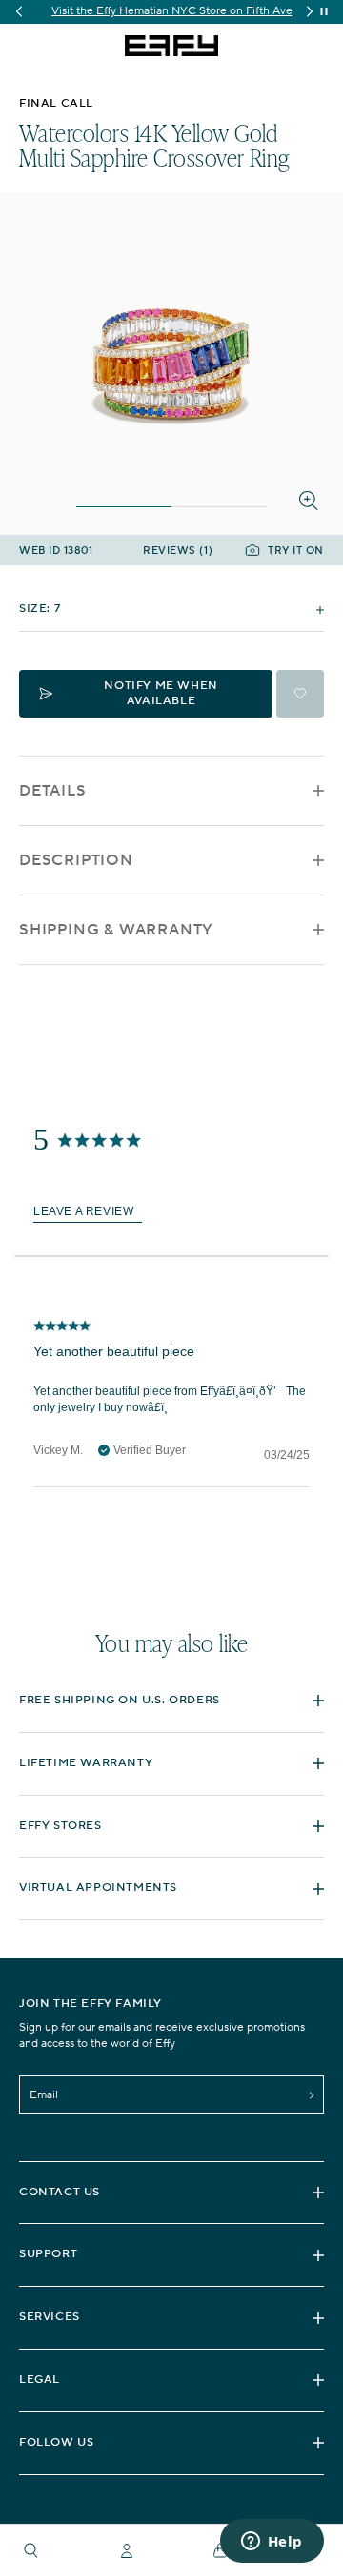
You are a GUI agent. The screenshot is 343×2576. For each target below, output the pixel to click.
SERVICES (50, 2317)
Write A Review (88, 1213)
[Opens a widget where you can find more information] (272, 2543)
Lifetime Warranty (86, 1763)
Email (44, 2095)
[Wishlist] (300, 694)
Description (76, 860)
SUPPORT (48, 2254)
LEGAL (40, 2379)
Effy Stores (61, 1826)
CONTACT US (60, 2192)
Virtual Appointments (98, 1888)
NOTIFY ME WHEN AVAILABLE (161, 693)
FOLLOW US (56, 2442)
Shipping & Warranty (116, 930)
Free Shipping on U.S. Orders (120, 1700)
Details (53, 791)
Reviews (178, 551)
